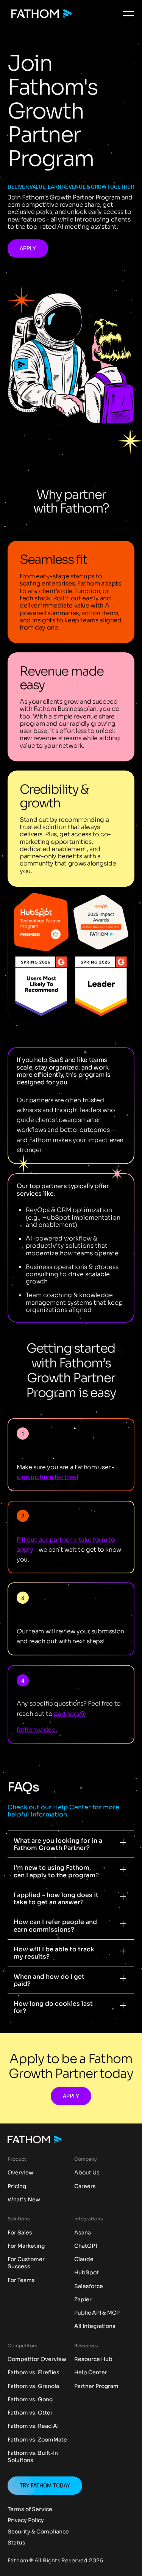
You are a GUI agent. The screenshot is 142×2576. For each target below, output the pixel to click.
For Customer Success (26, 2263)
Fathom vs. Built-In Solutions (33, 2457)
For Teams (21, 2280)
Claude (84, 2259)
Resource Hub (93, 2359)
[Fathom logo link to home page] (35, 2140)
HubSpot (87, 2273)
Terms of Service (30, 2510)
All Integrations (95, 2326)
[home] (40, 14)
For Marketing (26, 2246)
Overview (20, 2173)
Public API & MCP (97, 2313)
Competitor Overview (37, 2359)
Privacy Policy (26, 2521)
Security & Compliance (38, 2532)
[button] (128, 14)
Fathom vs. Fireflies (34, 2373)
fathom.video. (37, 1729)
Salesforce (89, 2286)
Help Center (91, 2373)
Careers (85, 2186)
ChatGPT (86, 2246)
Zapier (83, 2300)
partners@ (70, 1713)
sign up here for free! (48, 1477)
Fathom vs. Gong (30, 2400)
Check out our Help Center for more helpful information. (63, 1811)
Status (16, 2543)
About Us (87, 2173)
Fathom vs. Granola (33, 2386)
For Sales (20, 2233)
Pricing (17, 2186)
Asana (83, 2233)
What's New (24, 2200)
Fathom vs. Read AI (33, 2426)
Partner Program (96, 2386)
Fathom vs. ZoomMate (37, 2440)
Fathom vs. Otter (30, 2413)
